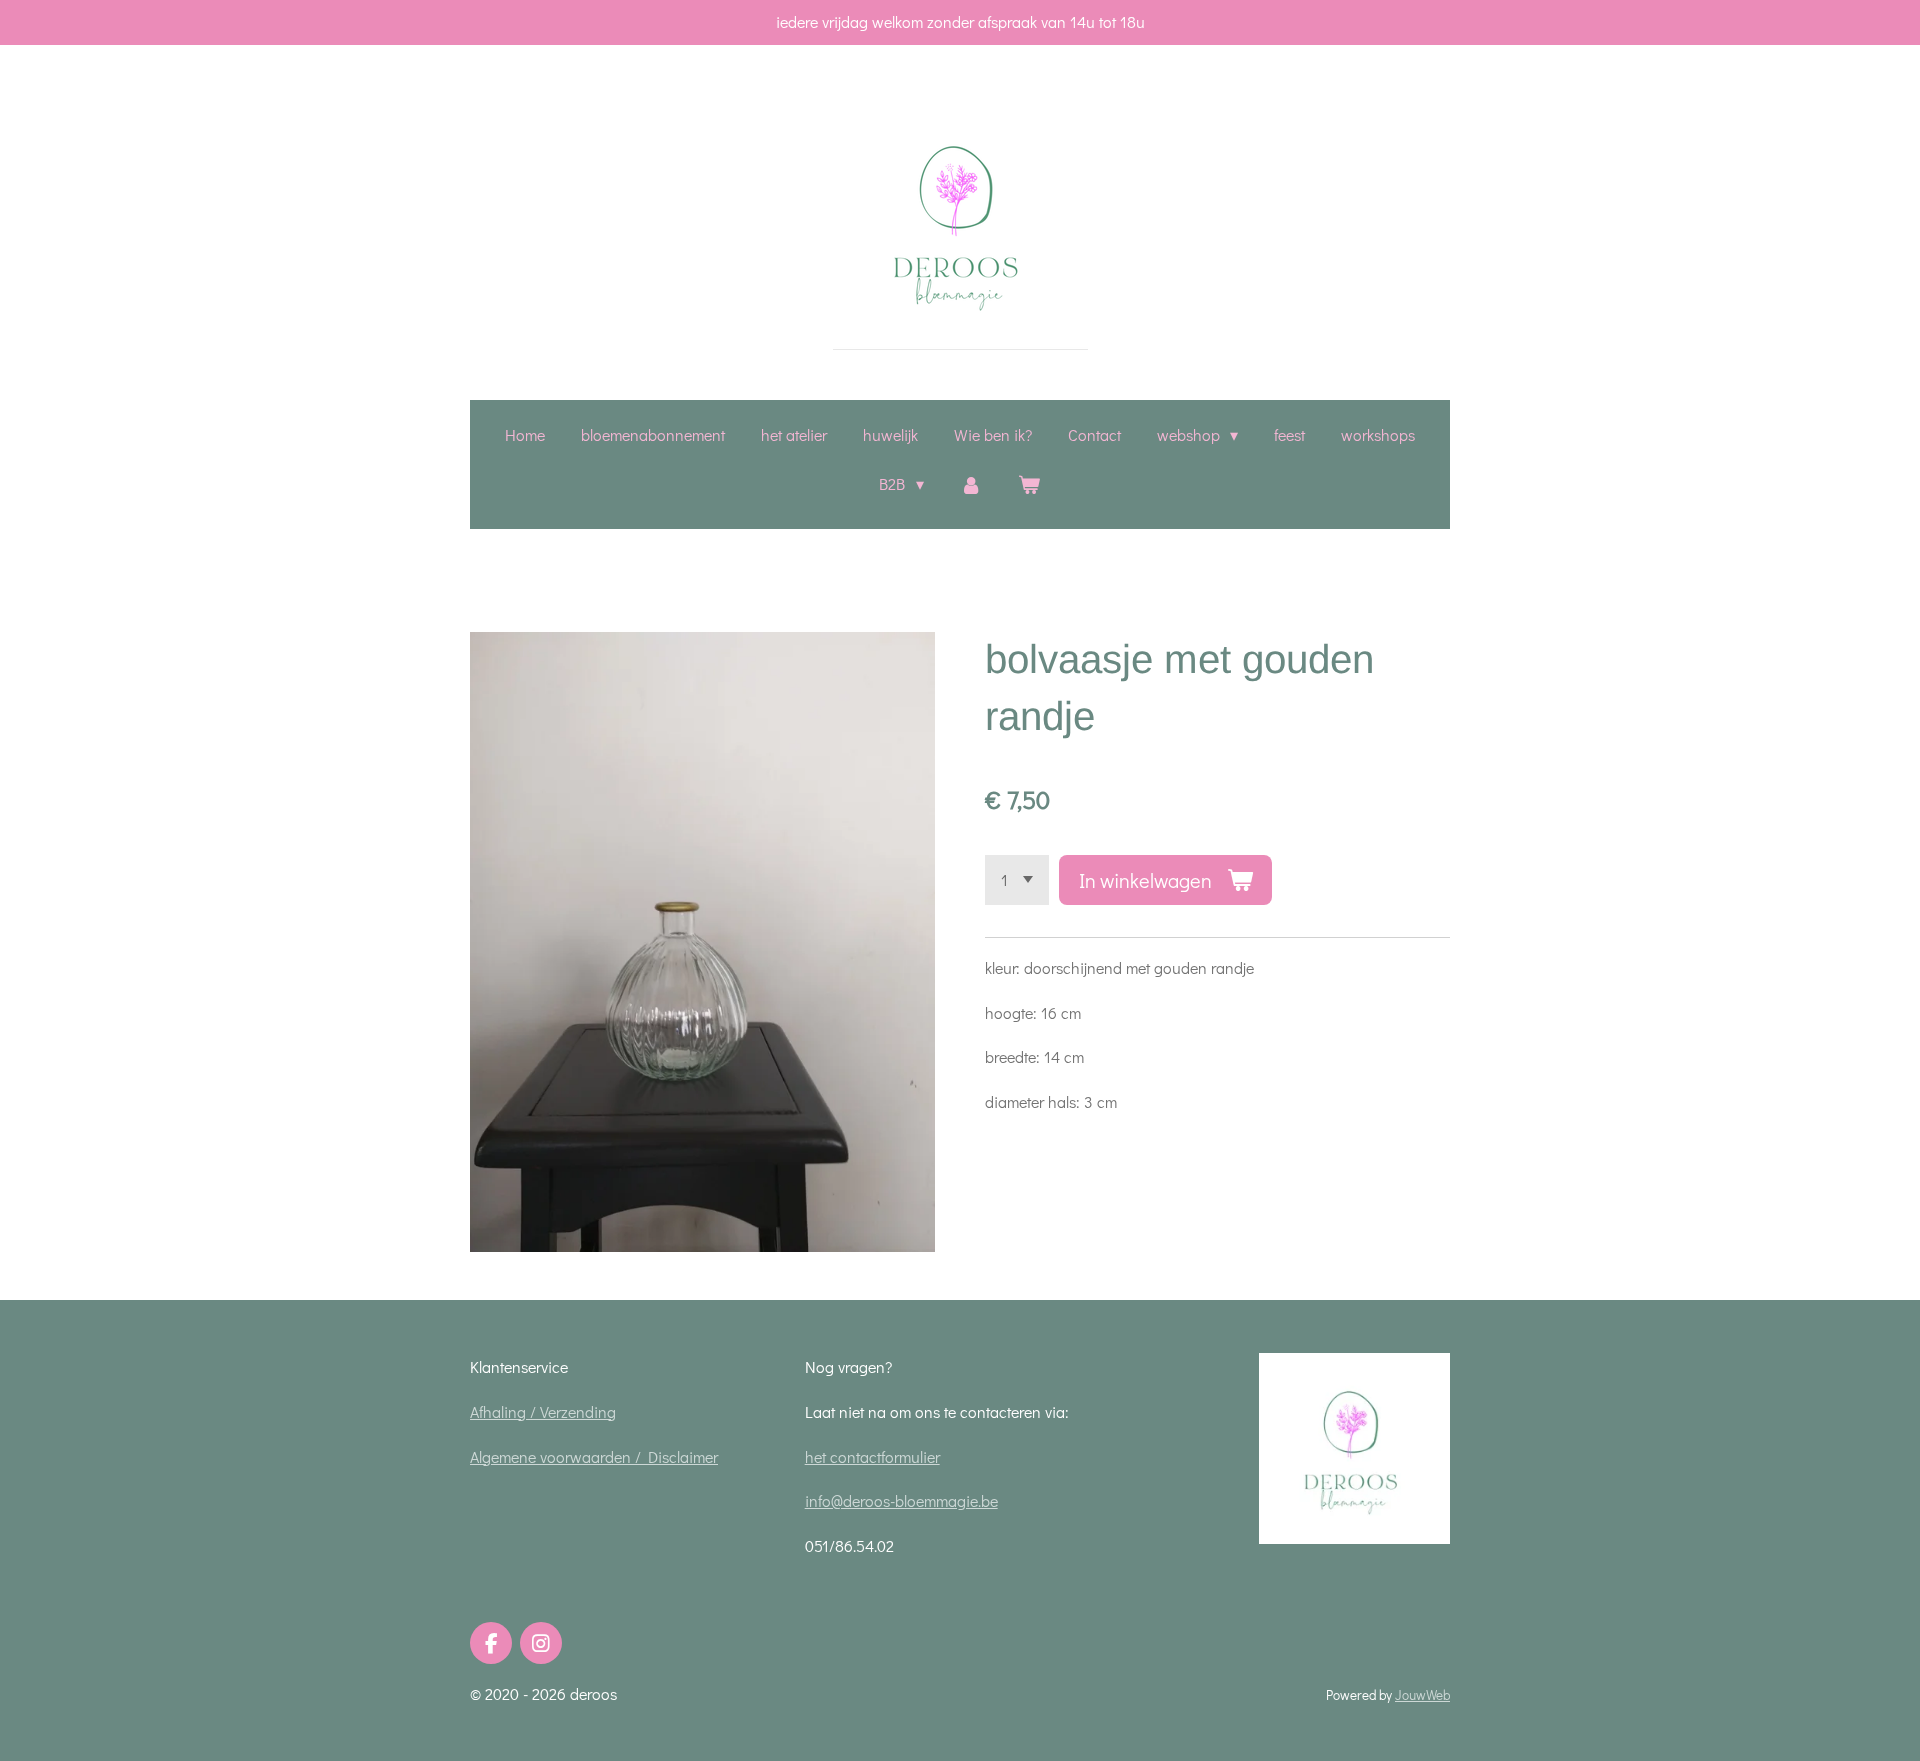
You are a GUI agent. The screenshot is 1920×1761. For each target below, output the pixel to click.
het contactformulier (872, 1456)
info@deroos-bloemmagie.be (901, 1500)
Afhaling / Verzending (543, 1411)
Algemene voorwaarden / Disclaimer (594, 1456)
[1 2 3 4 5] (1017, 880)
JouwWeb (1422, 1695)
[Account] (971, 484)
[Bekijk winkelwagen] (1029, 484)
